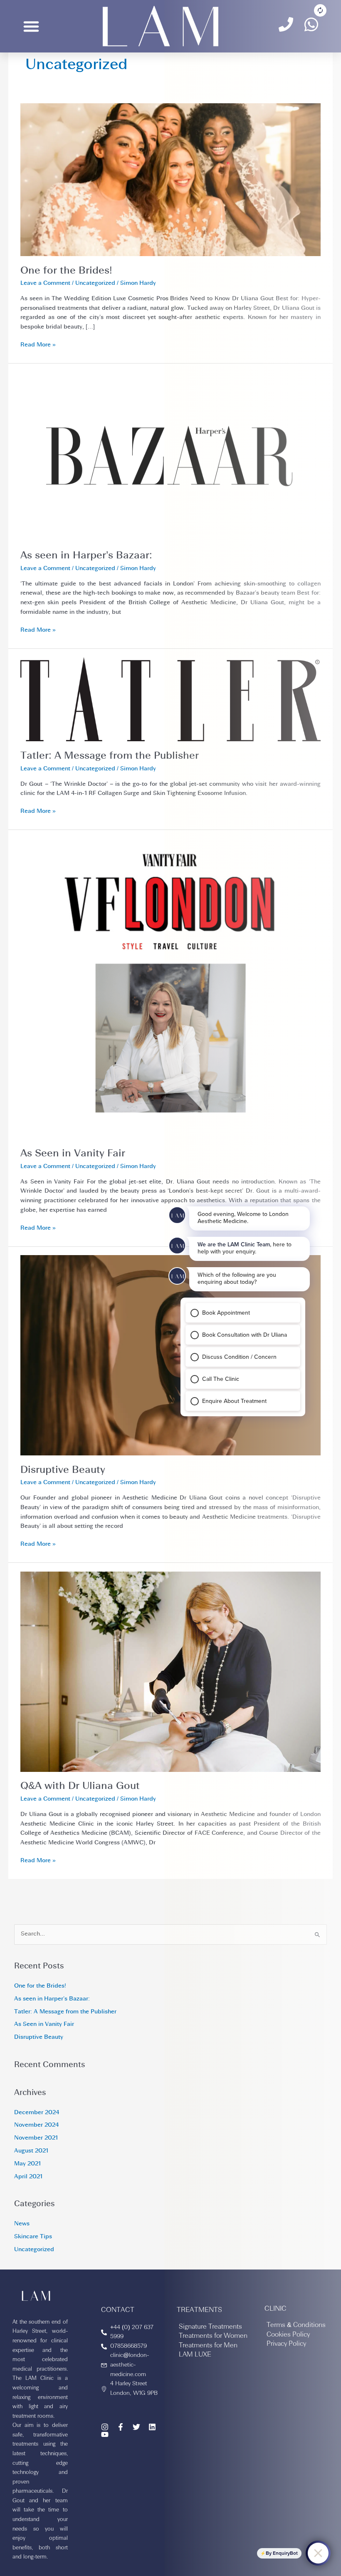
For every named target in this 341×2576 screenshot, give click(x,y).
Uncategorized (95, 283)
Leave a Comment (45, 283)
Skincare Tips (33, 2237)
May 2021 (27, 2164)
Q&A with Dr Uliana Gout (80, 1786)
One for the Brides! (66, 271)
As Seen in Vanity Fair (73, 1154)
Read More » (38, 344)
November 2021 (36, 2138)
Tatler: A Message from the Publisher (110, 756)
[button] (31, 26)
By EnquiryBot (282, 2553)
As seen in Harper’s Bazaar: (86, 556)
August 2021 (31, 2151)
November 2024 (36, 2125)
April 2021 (28, 2177)
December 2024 (37, 2113)
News (22, 2224)
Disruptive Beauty (63, 1470)
